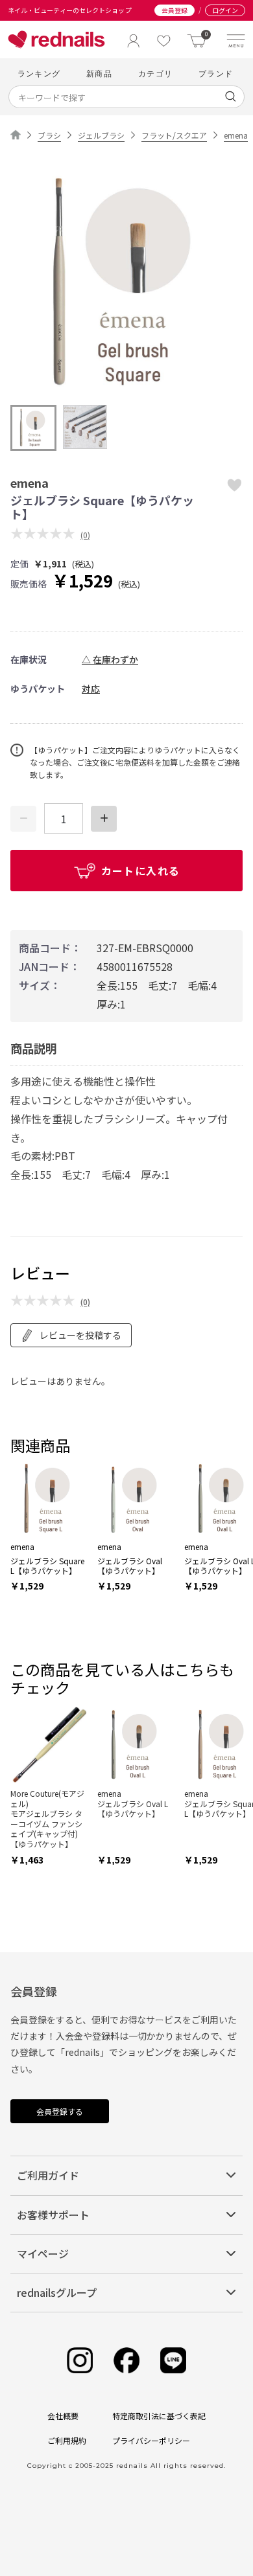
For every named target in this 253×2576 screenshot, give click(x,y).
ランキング (39, 74)
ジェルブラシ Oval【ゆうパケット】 (130, 1566)
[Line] (173, 2361)
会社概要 (63, 2416)
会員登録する (60, 2111)
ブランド (216, 74)
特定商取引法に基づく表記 (159, 2416)
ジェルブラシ (101, 135)
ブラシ (49, 135)
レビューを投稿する (80, 1335)
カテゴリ (155, 74)
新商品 (99, 74)
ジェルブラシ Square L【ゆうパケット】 (47, 1566)
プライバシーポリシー (151, 2440)
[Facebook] (126, 2361)
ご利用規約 (67, 2440)
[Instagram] (80, 2361)
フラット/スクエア (174, 135)
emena (236, 135)
